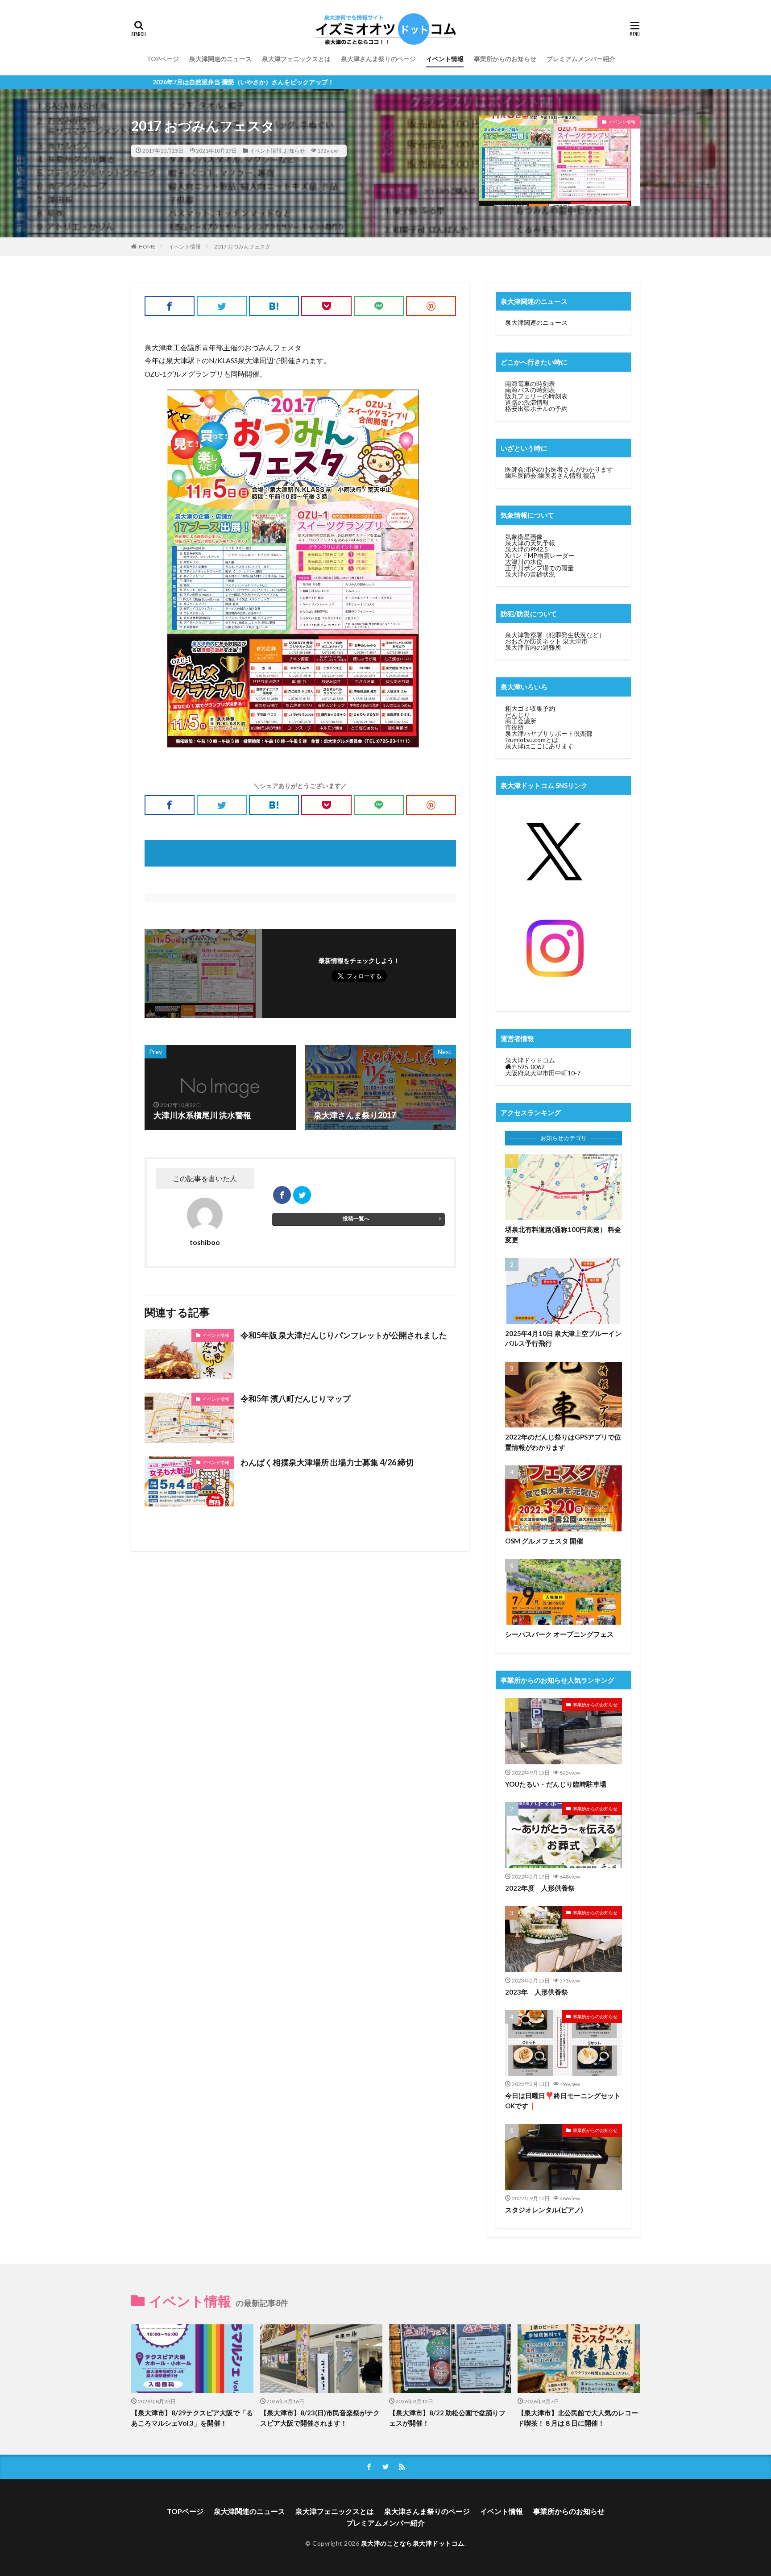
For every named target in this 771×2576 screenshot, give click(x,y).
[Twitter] (222, 306)
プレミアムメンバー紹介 (581, 59)
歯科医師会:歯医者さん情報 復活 (550, 475)
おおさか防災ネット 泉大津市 (546, 641)
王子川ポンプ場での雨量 (539, 568)
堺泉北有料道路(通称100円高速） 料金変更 (563, 1234)
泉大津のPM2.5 (526, 549)
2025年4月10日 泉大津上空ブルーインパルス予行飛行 (563, 1338)
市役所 (514, 727)
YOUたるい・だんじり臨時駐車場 (556, 1784)
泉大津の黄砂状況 (530, 574)
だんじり (518, 715)
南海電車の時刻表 (530, 384)
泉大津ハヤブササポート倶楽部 (549, 733)
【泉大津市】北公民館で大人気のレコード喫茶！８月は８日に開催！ (578, 2418)
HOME (147, 247)
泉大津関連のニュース (220, 59)
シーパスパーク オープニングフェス (559, 1634)
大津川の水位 (524, 562)
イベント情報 (445, 59)
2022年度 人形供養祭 (540, 1888)
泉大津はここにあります (539, 746)
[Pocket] (326, 306)
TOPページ (163, 59)
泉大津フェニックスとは (296, 59)
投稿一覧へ (356, 1218)
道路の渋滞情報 (527, 402)
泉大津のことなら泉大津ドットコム (413, 2543)
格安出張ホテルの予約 (536, 409)
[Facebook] (170, 306)
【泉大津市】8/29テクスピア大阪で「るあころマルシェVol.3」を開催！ (192, 2418)
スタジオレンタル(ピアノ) (544, 2210)
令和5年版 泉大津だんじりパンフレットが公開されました (344, 1335)
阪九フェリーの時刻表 (536, 396)
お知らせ (294, 151)
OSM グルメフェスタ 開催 (544, 1541)
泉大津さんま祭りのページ (378, 59)
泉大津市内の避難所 (533, 647)
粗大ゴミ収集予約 (530, 708)
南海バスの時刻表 (530, 390)
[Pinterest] (431, 306)
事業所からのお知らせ (505, 59)
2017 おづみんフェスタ (242, 247)
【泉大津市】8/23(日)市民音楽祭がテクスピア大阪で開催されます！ (320, 2418)
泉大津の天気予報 (530, 543)
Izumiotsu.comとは (532, 740)
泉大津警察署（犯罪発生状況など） (555, 635)
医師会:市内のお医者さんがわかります (559, 469)
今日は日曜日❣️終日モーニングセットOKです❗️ (563, 2101)
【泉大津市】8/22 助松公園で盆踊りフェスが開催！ (447, 2418)
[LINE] (379, 306)
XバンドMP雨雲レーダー (540, 555)
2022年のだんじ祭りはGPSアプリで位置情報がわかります (563, 1442)
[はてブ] (274, 306)
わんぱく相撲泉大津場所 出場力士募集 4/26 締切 (327, 1462)
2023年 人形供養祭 (537, 1992)
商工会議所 (521, 721)
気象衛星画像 (524, 537)
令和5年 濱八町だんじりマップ (296, 1398)
